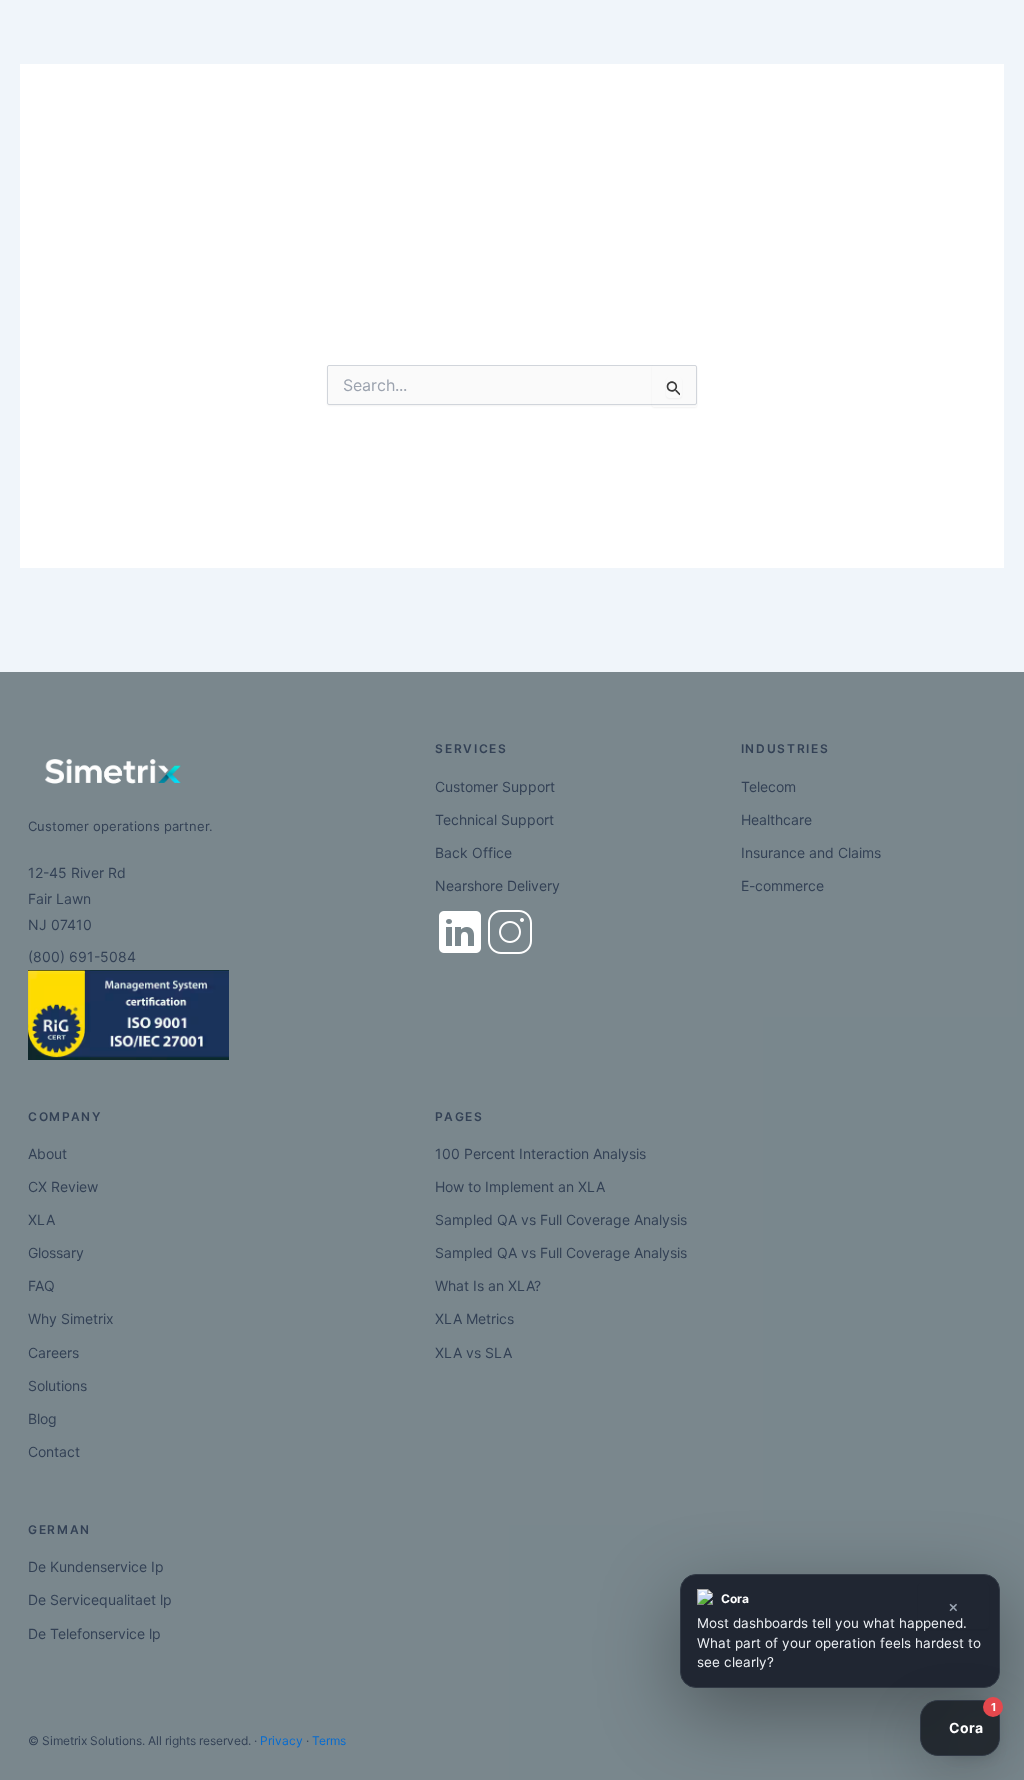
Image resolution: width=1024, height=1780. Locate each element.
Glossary (56, 1252)
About (47, 1153)
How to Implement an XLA (520, 1186)
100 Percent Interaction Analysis (540, 1153)
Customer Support (495, 786)
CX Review (63, 1186)
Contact (54, 1451)
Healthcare (776, 819)
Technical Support (494, 819)
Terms (329, 1740)
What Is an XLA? (488, 1285)
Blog (42, 1418)
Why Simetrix (71, 1318)
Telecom (768, 786)
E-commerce (782, 885)
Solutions (57, 1385)
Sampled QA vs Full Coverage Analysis (561, 1219)
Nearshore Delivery (497, 885)
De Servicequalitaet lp (100, 1599)
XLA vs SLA (473, 1352)
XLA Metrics (474, 1318)
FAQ (41, 1285)
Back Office (473, 852)
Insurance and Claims (811, 852)
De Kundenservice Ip (96, 1566)
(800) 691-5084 (82, 956)
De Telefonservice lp (94, 1633)
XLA (41, 1219)
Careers (53, 1352)
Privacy (281, 1740)
